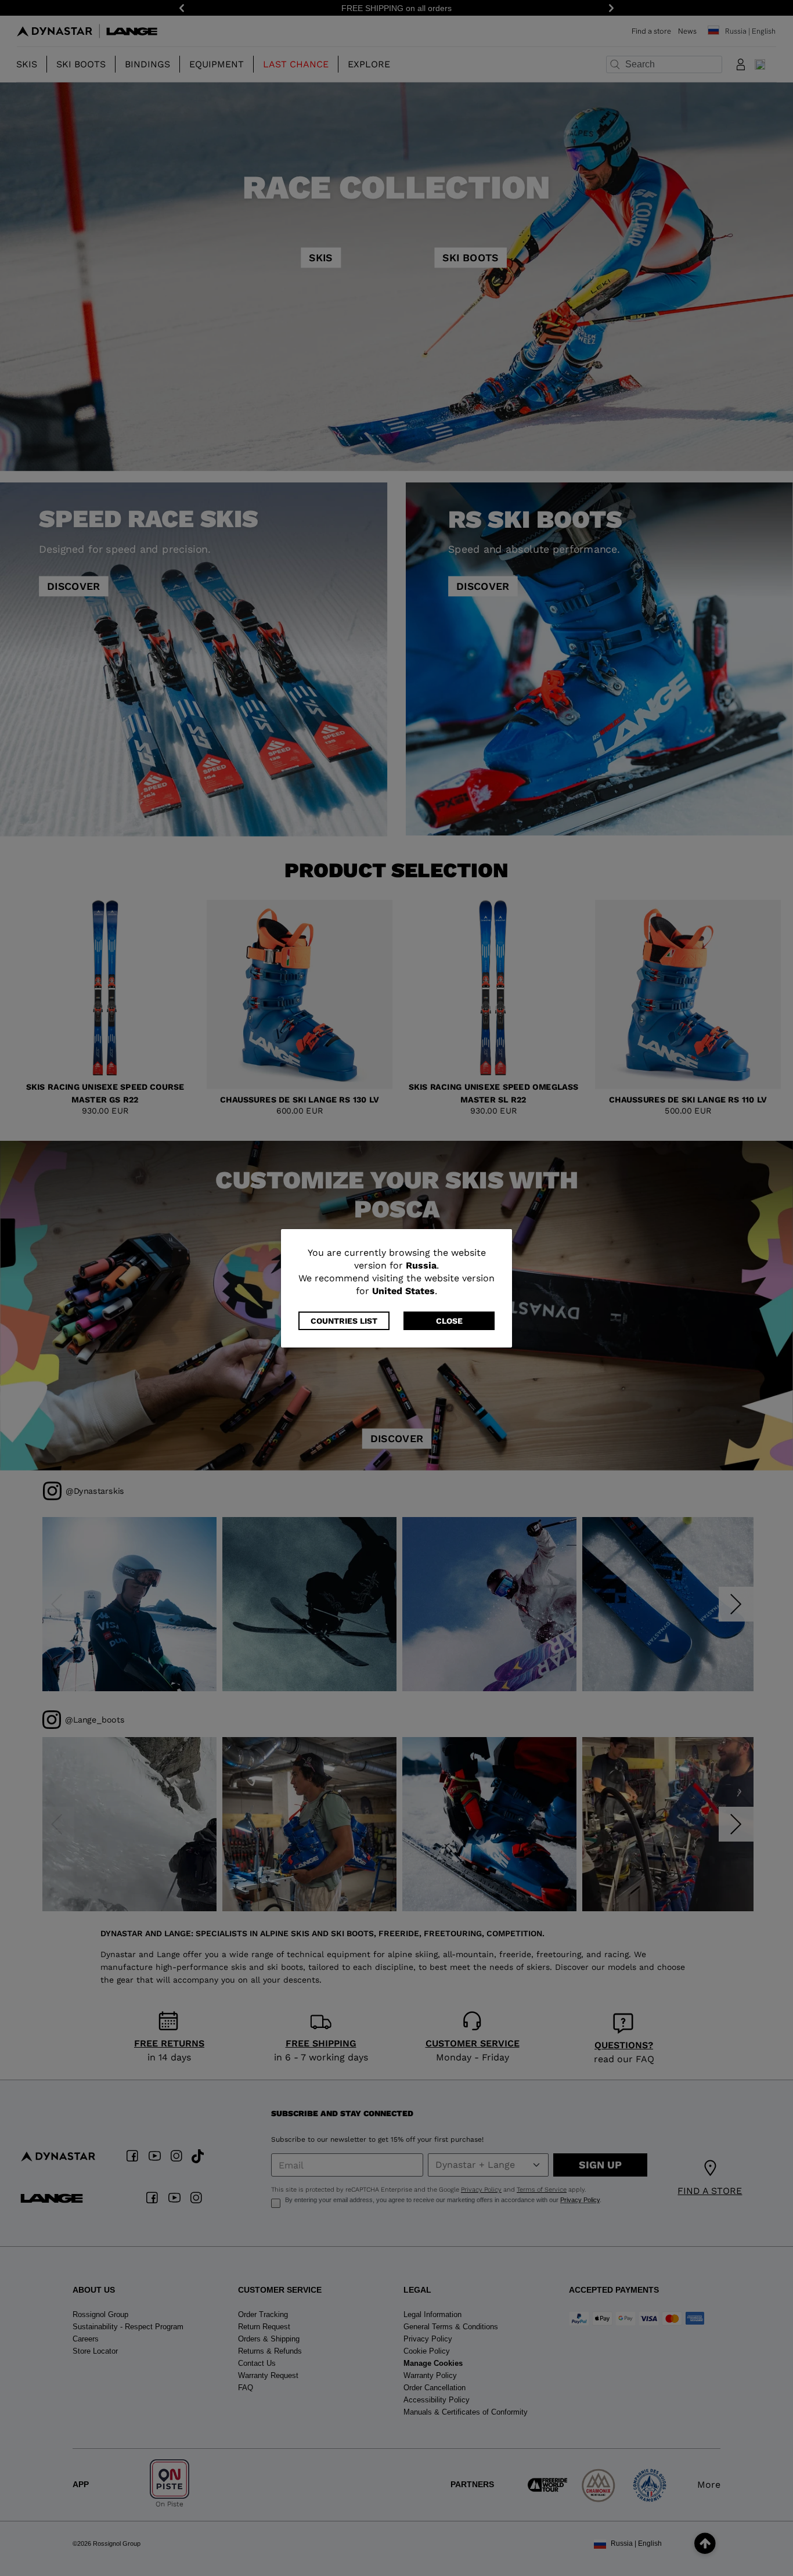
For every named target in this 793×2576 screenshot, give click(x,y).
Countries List (344, 1321)
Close (449, 1321)
